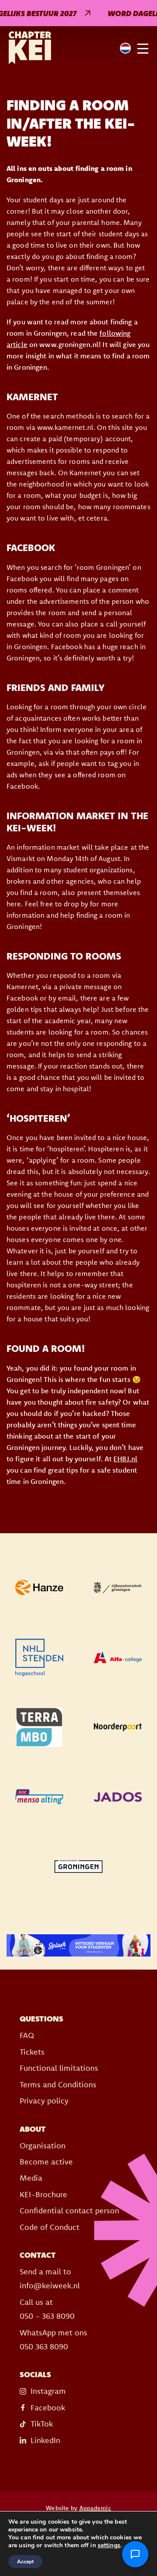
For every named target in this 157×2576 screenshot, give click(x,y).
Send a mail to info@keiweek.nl (50, 2278)
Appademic (95, 2508)
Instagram (48, 2391)
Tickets (32, 2052)
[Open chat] (135, 2554)
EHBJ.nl (125, 1459)
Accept (25, 2562)
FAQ (27, 2035)
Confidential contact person (69, 2210)
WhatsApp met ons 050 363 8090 (53, 2339)
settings (109, 2545)
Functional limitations (59, 2068)
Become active (46, 2162)
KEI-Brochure (43, 2194)
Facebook (48, 2408)
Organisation (43, 2146)
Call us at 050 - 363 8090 (47, 2309)
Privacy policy (44, 2101)
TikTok (42, 2424)
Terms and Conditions (58, 2084)
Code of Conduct (49, 2227)
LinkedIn (45, 2440)
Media (31, 2178)
